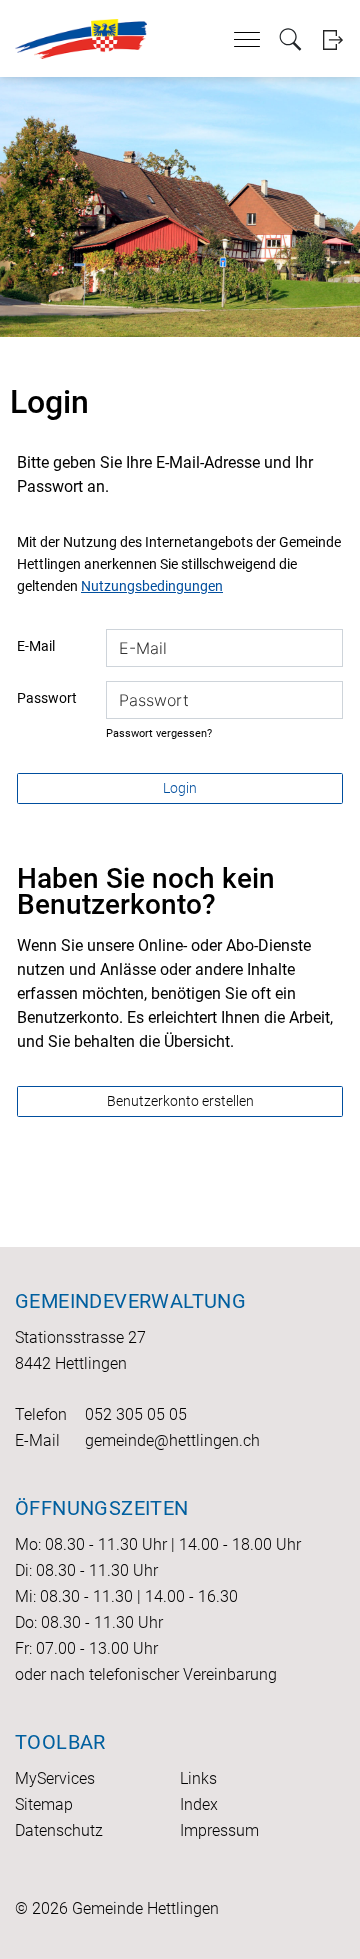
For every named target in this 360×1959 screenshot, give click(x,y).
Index (199, 1804)
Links (198, 1778)
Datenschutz (59, 1830)
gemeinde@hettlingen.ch (172, 1440)
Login (332, 39)
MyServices (55, 1778)
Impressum (219, 1830)
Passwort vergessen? (159, 733)
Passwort (47, 698)
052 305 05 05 (136, 1414)
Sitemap (44, 1804)
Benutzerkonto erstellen (180, 1101)
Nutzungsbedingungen (152, 586)
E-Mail (36, 646)
